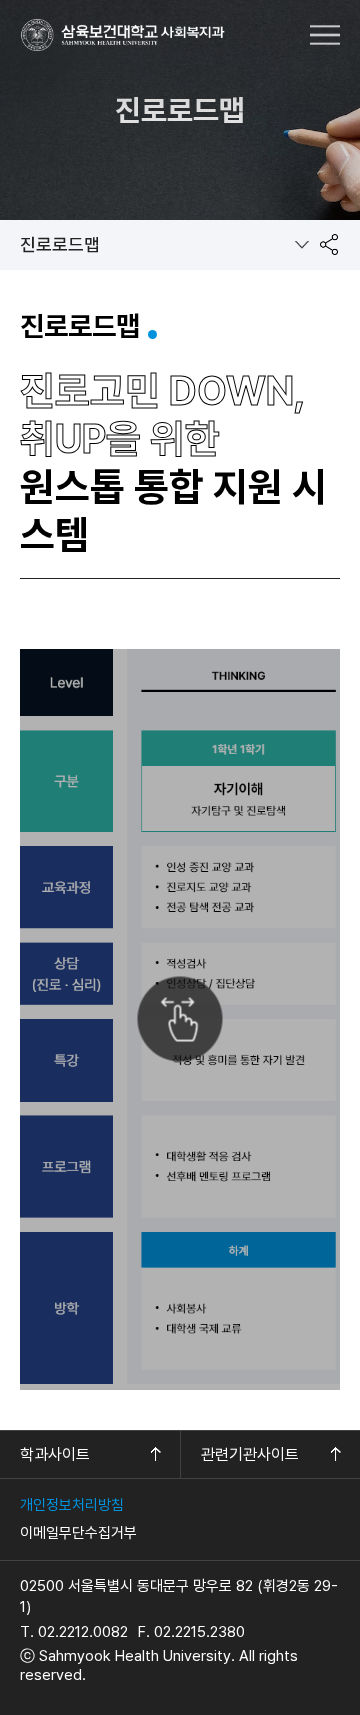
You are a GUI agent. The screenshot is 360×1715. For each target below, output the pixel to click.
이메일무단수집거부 (78, 1533)
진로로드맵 (60, 244)
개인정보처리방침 (72, 1505)
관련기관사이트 (250, 1454)
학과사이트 (55, 1454)
